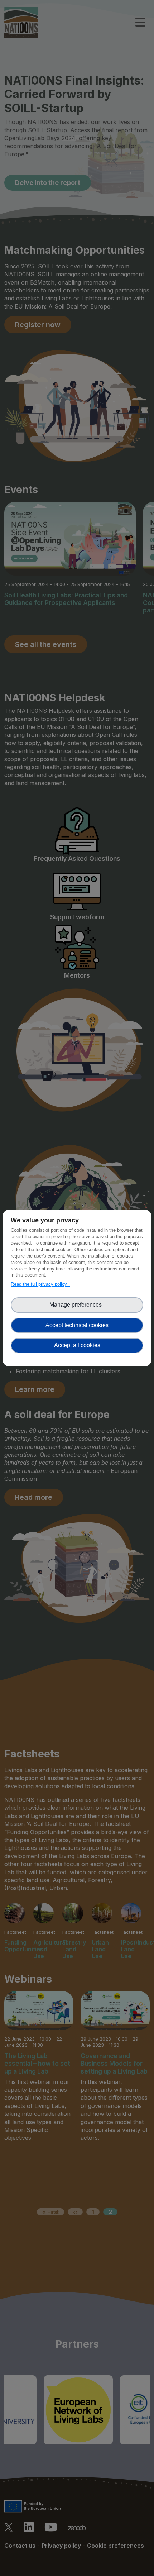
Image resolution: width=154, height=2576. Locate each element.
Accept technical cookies (77, 1325)
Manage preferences (77, 1305)
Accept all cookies (77, 1345)
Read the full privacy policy (40, 1284)
